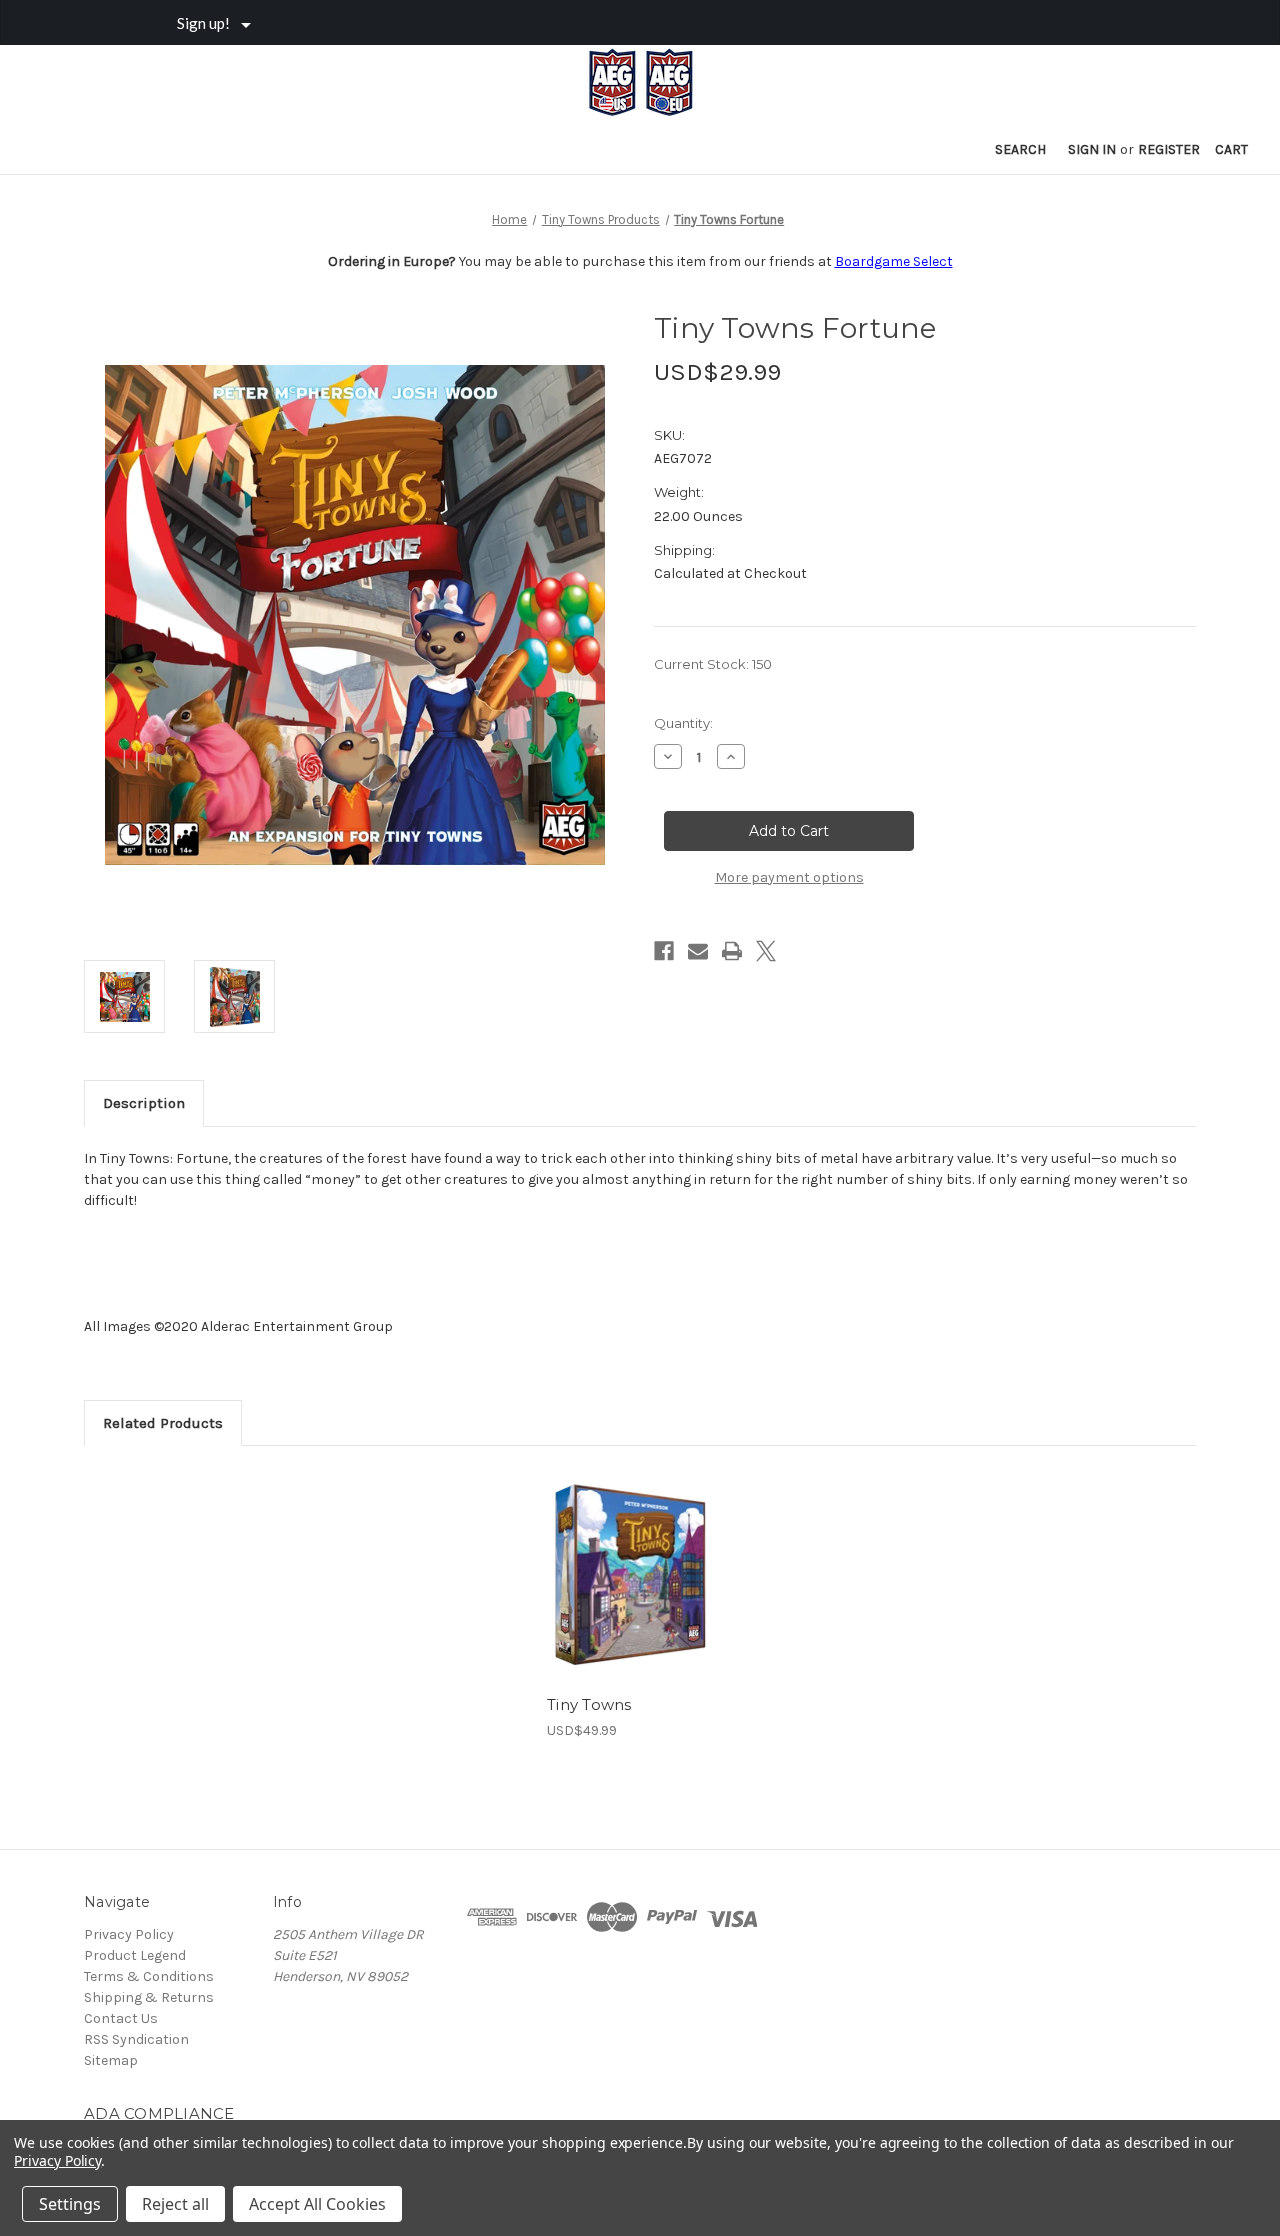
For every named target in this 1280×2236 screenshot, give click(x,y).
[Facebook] (664, 951)
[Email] (698, 951)
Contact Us (121, 2018)
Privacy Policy (129, 1934)
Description (144, 1103)
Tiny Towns (589, 1704)
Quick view (628, 1558)
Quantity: (683, 723)
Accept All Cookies (317, 2204)
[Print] (732, 951)
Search (1020, 149)
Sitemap (111, 2060)
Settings (70, 2204)
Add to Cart (629, 1593)
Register (1169, 149)
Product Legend (135, 1955)
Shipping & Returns (149, 1997)
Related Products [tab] (163, 1423)
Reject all (175, 2204)
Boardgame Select (894, 261)
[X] (766, 951)
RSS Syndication (136, 2039)
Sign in (1092, 149)
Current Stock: (713, 664)
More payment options (789, 877)
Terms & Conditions (149, 1976)
